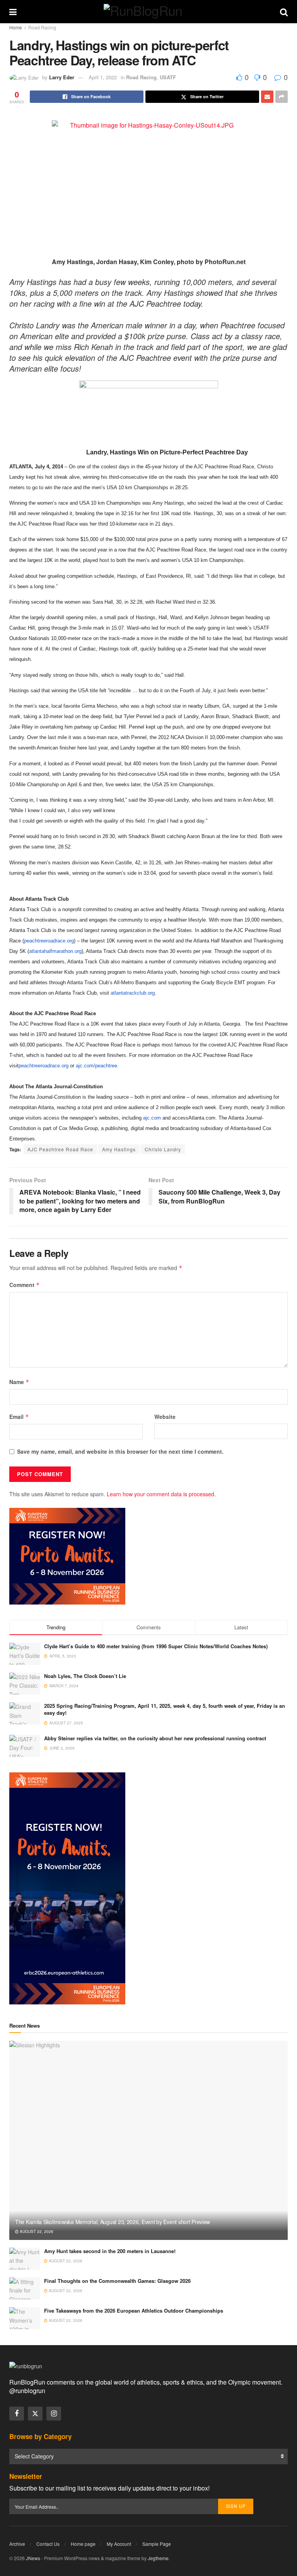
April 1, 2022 (103, 77)
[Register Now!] (67, 1555)
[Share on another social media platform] (282, 97)
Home (16, 27)
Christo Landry (163, 1149)
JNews (33, 2558)
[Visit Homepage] (148, 12)
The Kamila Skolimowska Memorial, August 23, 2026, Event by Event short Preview (113, 2222)
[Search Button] (284, 12)
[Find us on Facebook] (17, 2414)
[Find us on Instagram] (54, 2414)
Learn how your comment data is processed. (161, 1494)
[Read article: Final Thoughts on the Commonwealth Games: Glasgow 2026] (25, 2288)
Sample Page (157, 2544)
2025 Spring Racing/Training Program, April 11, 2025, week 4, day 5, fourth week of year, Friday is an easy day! (165, 1709)
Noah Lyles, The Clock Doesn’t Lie (85, 1676)
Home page (83, 2544)
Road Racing (42, 27)
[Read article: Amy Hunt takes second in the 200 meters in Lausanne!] (25, 2259)
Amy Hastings (119, 1149)
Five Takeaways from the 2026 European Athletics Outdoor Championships (134, 2311)
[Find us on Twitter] (35, 2414)
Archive (17, 2544)
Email (19, 1417)
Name (19, 1382)
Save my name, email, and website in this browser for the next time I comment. (120, 1451)
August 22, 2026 (36, 2231)
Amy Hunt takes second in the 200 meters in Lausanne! (110, 2251)
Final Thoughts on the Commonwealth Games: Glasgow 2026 (117, 2281)
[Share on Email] (267, 97)
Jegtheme (158, 2558)
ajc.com (152, 1118)
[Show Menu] (13, 12)
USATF (168, 77)
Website (165, 1417)
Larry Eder (62, 77)
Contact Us (48, 2544)
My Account (119, 2544)
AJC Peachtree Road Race (60, 1149)
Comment (25, 1285)
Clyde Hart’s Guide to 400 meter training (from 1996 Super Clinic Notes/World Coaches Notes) (156, 1646)
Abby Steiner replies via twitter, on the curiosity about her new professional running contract (155, 1738)
